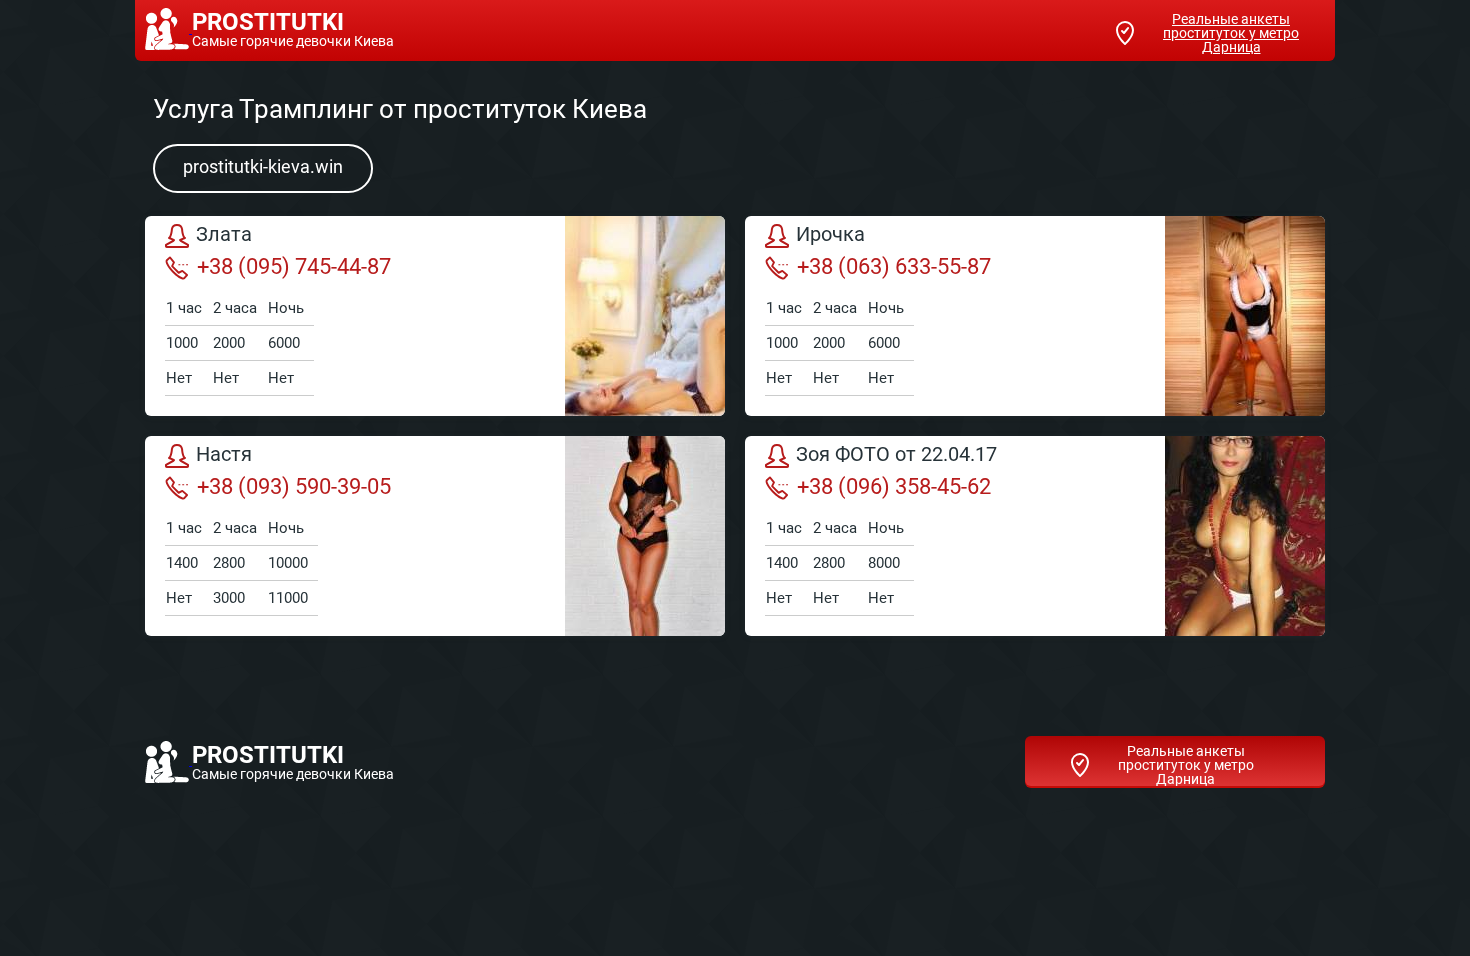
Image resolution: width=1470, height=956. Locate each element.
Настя (224, 455)
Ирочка (830, 235)
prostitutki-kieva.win (263, 166)
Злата (224, 235)
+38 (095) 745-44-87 (294, 266)
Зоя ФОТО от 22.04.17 (896, 455)
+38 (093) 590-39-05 (294, 486)
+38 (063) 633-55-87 (894, 266)
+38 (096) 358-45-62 (894, 486)
